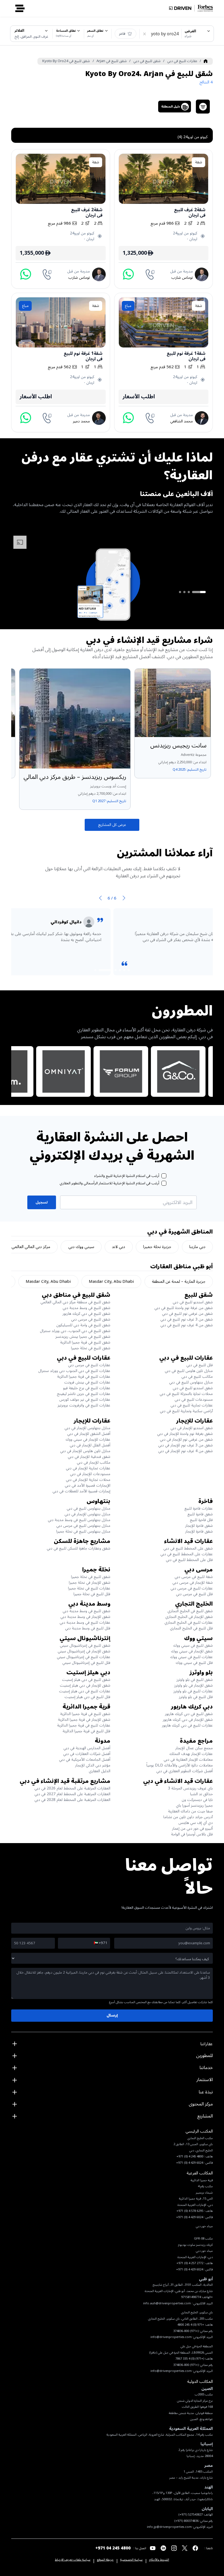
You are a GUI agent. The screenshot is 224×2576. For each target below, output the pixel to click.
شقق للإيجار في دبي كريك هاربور (188, 1720)
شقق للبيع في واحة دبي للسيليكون (83, 1325)
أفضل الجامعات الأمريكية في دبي (85, 1760)
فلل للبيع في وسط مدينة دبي (88, 1628)
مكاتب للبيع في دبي (197, 1377)
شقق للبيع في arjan (112, 61)
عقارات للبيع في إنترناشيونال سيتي (84, 1657)
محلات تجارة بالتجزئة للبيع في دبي (186, 1394)
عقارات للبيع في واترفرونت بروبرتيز (84, 1405)
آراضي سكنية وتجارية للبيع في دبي (186, 1411)
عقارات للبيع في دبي (182, 61)
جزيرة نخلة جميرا (157, 1247)
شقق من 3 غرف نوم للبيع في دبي (187, 1319)
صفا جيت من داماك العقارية (190, 1811)
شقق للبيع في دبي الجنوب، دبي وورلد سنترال (75, 1331)
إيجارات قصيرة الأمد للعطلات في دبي (81, 1491)
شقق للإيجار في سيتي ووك (192, 1651)
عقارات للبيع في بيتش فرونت (87, 1382)
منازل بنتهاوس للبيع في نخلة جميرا (83, 1531)
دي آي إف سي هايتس (196, 1823)
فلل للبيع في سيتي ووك (194, 1663)
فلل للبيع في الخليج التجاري (191, 1628)
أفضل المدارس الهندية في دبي (87, 1748)
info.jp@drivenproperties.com (169, 2527)
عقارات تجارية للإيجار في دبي (88, 1468)
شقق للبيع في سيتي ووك (193, 1645)
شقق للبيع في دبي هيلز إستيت (86, 1680)
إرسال (112, 2015)
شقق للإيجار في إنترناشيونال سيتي (84, 1651)
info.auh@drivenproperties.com (167, 2303)
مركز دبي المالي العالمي (31, 1247)
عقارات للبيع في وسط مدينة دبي (85, 1622)
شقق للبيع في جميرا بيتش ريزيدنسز (83, 1337)
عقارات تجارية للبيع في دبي (192, 1405)
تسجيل (42, 1202)
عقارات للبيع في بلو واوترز (193, 1691)
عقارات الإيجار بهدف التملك (191, 1754)
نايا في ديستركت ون (197, 1800)
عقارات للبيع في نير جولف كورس (85, 1399)
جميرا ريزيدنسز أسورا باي (194, 1805)
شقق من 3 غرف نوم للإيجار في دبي (185, 1445)
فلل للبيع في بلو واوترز (196, 1697)
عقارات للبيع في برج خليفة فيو (87, 1388)
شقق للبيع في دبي (147, 61)
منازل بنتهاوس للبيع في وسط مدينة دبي (79, 1520)
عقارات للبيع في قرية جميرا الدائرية (84, 1377)
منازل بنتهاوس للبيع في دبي (191, 1382)
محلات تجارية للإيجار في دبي (88, 1480)
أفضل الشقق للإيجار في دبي (89, 1434)
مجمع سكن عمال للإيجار (194, 1748)
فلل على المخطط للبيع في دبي (189, 1560)
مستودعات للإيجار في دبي (90, 1474)
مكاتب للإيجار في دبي (94, 1462)
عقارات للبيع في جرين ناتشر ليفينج (84, 1394)
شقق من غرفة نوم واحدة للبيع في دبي (184, 1308)
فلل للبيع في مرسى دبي (194, 1594)
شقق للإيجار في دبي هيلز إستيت (85, 1685)
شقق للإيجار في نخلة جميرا (90, 1583)
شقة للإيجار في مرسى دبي (193, 1583)
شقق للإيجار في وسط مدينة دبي (85, 1617)
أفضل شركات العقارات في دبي (87, 1754)
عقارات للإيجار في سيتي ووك (88, 1439)
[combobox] (198, 34)
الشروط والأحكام (159, 2560)
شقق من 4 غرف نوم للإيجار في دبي (185, 1451)
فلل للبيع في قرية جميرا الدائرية (86, 1731)
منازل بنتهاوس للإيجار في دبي (87, 1428)
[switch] (126, 34)
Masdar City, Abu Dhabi (111, 1281)
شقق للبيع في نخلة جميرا (91, 1348)
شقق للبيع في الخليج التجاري (190, 1611)
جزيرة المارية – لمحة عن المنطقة (179, 1281)
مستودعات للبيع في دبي (194, 1399)
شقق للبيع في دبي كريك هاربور (86, 1314)
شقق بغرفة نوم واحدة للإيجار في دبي (185, 1434)
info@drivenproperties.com (171, 2337)
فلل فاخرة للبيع (201, 1520)
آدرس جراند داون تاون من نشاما (188, 1817)
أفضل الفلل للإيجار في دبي (90, 1445)
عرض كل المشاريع (112, 825)
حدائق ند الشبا (201, 1794)
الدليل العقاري (100, 1771)
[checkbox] (164, 1176)
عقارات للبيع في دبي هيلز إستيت (85, 1691)
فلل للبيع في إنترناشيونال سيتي (86, 1663)
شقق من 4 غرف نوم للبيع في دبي (187, 1325)
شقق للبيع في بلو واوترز (195, 1680)
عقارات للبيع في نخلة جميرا (89, 1588)
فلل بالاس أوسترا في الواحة (192, 1834)
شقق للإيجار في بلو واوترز (194, 1685)
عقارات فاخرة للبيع (199, 1508)
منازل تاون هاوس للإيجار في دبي (85, 1451)
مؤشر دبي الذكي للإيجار (93, 1765)
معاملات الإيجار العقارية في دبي (188, 1760)
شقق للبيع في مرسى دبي (91, 1319)
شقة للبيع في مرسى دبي (194, 1577)
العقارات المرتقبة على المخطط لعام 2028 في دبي (72, 1800)
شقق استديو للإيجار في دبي (192, 1428)
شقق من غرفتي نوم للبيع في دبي (187, 1314)
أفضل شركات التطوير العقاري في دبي (185, 1771)
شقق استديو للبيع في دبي (193, 1302)
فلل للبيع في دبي (200, 1365)
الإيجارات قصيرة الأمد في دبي (88, 1485)
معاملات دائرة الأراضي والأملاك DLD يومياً (180, 1765)
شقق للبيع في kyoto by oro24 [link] (66, 61)
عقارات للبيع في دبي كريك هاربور (187, 1725)
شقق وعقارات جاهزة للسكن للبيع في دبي (79, 1548)
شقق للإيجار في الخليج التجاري (189, 1617)
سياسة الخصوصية (131, 2560)
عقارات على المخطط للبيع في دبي (187, 1554)
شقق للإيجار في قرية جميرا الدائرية (84, 1720)
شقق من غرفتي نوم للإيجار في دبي (186, 1439)
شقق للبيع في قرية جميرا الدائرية (85, 1342)
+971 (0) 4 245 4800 (191, 2325)
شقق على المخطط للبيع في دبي (188, 1548)
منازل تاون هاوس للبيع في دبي (189, 1371)
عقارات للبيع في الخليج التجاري (189, 1622)
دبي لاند (119, 1247)
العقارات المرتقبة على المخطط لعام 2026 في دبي (72, 1788)
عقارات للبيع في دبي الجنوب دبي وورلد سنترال (74, 1371)
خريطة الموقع (105, 2560)
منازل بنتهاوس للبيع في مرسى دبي (83, 1526)
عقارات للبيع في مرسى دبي (89, 1365)
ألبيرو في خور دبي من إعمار (192, 1828)
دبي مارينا (197, 1247)
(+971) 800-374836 (186, 2331)
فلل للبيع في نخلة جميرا (92, 1594)
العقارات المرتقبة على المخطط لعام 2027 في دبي (72, 1794)
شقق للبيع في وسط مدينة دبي (86, 1308)
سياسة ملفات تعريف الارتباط (73, 2560)
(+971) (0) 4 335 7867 (190, 2359)
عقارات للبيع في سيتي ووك (191, 1657)
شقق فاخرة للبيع (200, 1514)
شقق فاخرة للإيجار (199, 1526)
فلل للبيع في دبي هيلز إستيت (87, 1697)
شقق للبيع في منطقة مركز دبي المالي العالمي (75, 1302)
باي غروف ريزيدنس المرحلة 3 (190, 1788)
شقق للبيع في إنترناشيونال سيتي (85, 1645)
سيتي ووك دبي (81, 1247)
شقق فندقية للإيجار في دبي (89, 1457)
